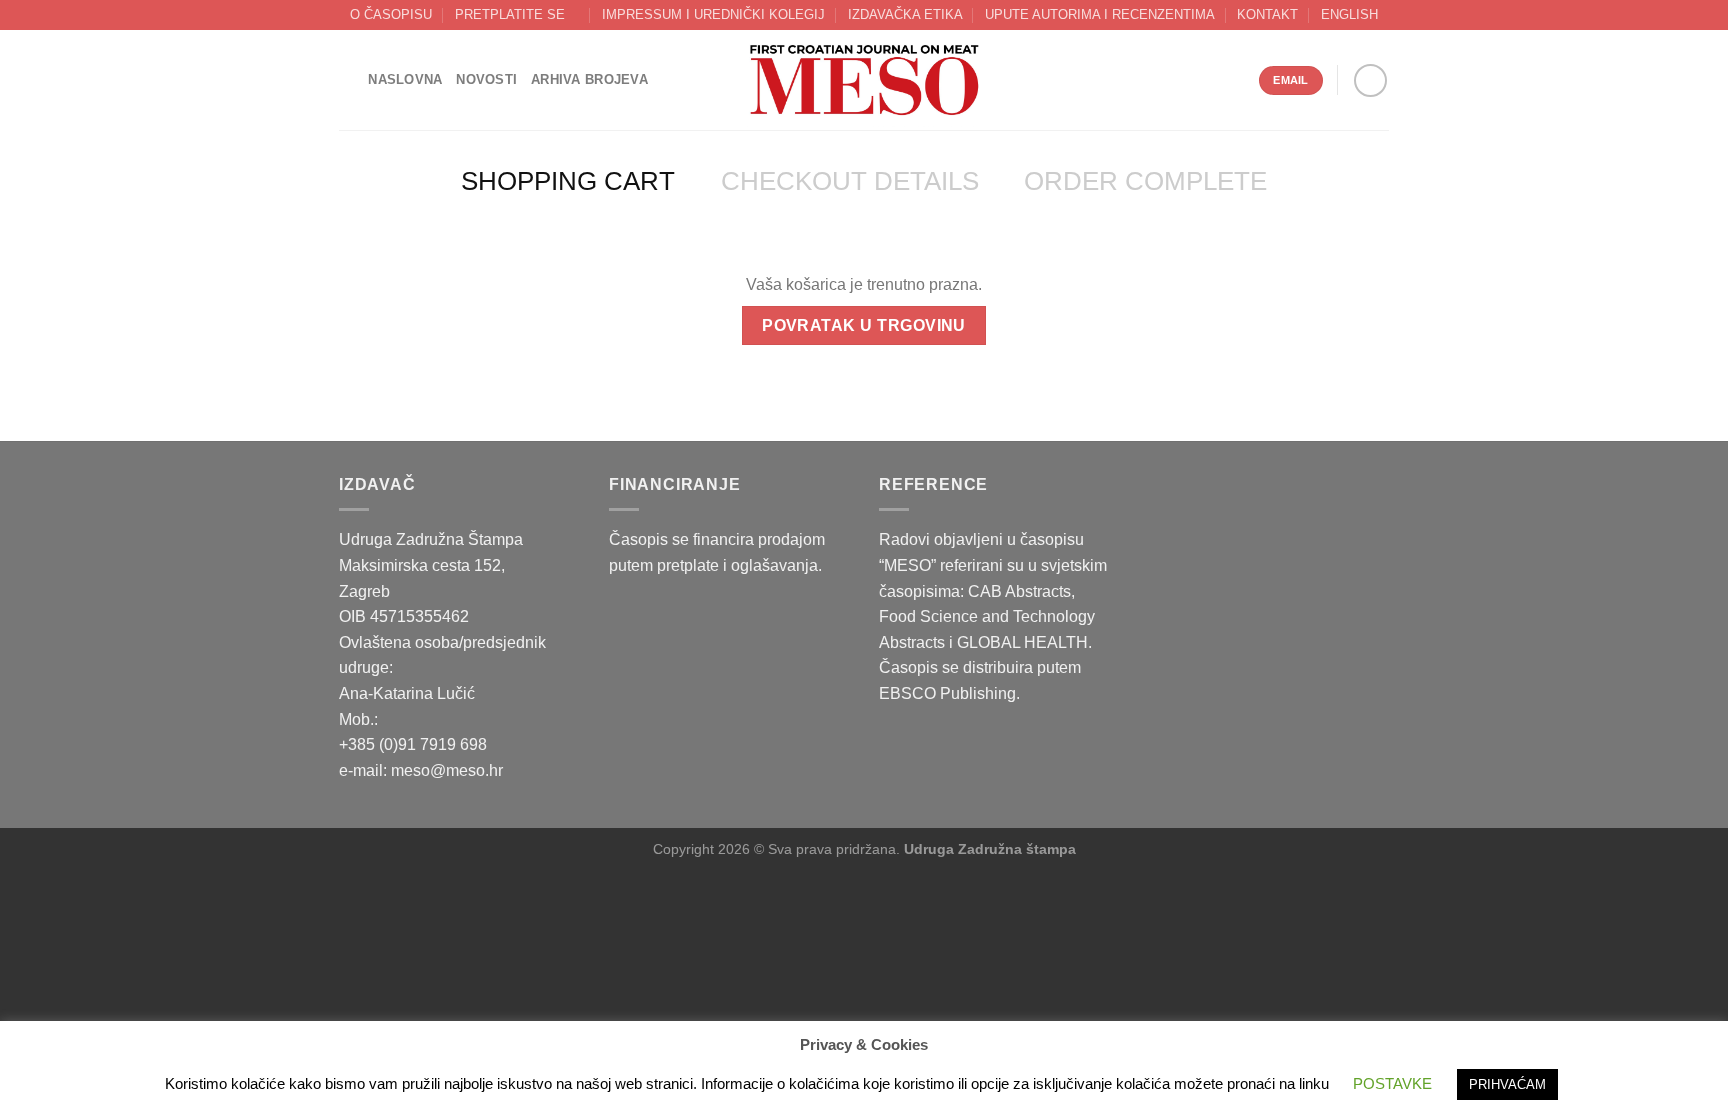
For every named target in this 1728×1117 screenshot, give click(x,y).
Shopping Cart (568, 181)
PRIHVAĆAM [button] (1507, 1084)
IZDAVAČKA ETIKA (905, 14)
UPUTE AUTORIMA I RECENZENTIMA (1100, 14)
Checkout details (850, 181)
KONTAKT (1267, 14)
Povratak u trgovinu (864, 325)
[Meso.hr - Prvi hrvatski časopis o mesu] (864, 81)
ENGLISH (1349, 14)
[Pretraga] (346, 80)
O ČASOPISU (391, 14)
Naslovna (405, 79)
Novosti (486, 79)
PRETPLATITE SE (510, 14)
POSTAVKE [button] (1392, 1083)
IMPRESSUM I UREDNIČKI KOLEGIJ (713, 14)
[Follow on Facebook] (1370, 80)
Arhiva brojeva (589, 79)
